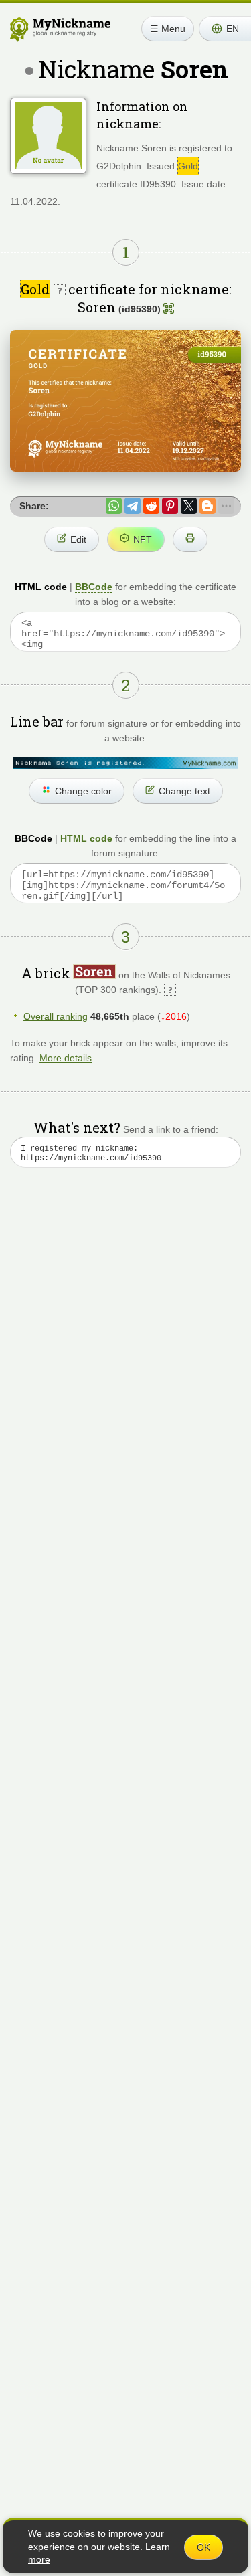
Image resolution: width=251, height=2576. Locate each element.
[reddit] (151, 506)
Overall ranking (56, 1016)
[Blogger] (207, 506)
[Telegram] (133, 506)
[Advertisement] (125, 1337)
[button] (225, 29)
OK (203, 2547)
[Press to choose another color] (125, 763)
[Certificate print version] (190, 539)
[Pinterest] (170, 506)
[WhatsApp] (114, 506)
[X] (189, 506)
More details (66, 1058)
